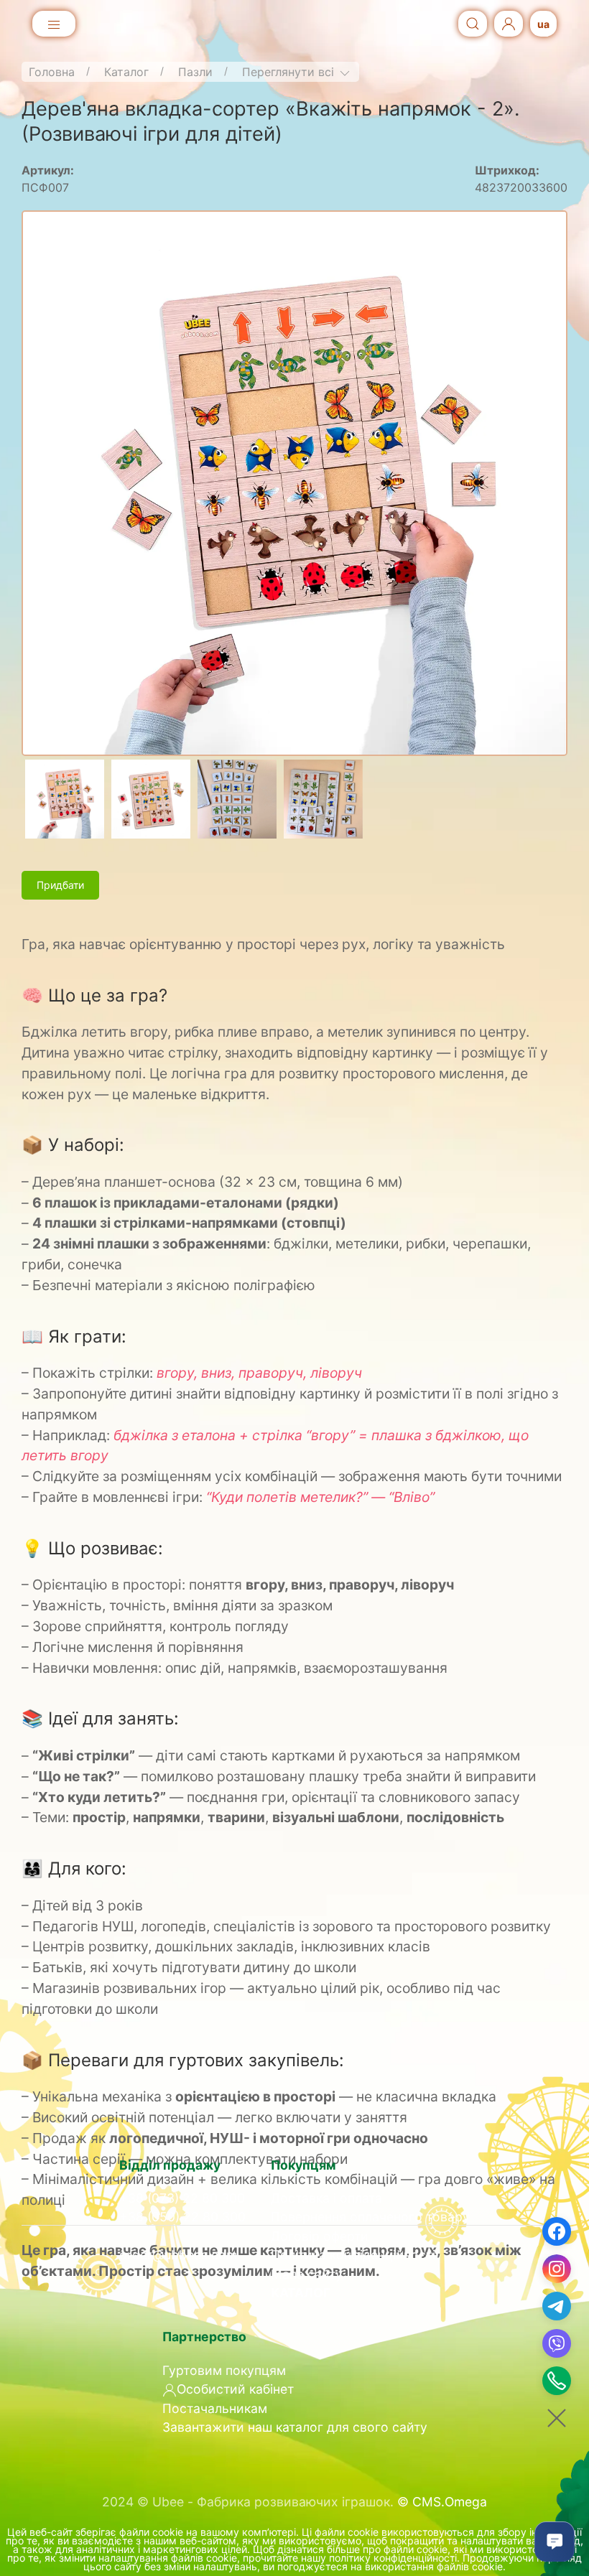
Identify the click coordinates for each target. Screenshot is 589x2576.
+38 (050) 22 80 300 (182, 2217)
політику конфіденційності (393, 2558)
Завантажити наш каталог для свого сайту (295, 2427)
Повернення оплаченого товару (370, 2217)
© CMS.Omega (442, 2502)
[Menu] (54, 25)
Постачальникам (215, 2408)
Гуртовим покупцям (224, 2370)
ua (543, 24)
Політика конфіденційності (353, 2255)
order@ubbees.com (178, 2255)
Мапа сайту (307, 2274)
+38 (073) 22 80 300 (182, 2198)
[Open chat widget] (555, 2542)
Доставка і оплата (326, 2198)
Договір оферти (320, 2236)
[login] (509, 24)
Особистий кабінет (235, 2389)
